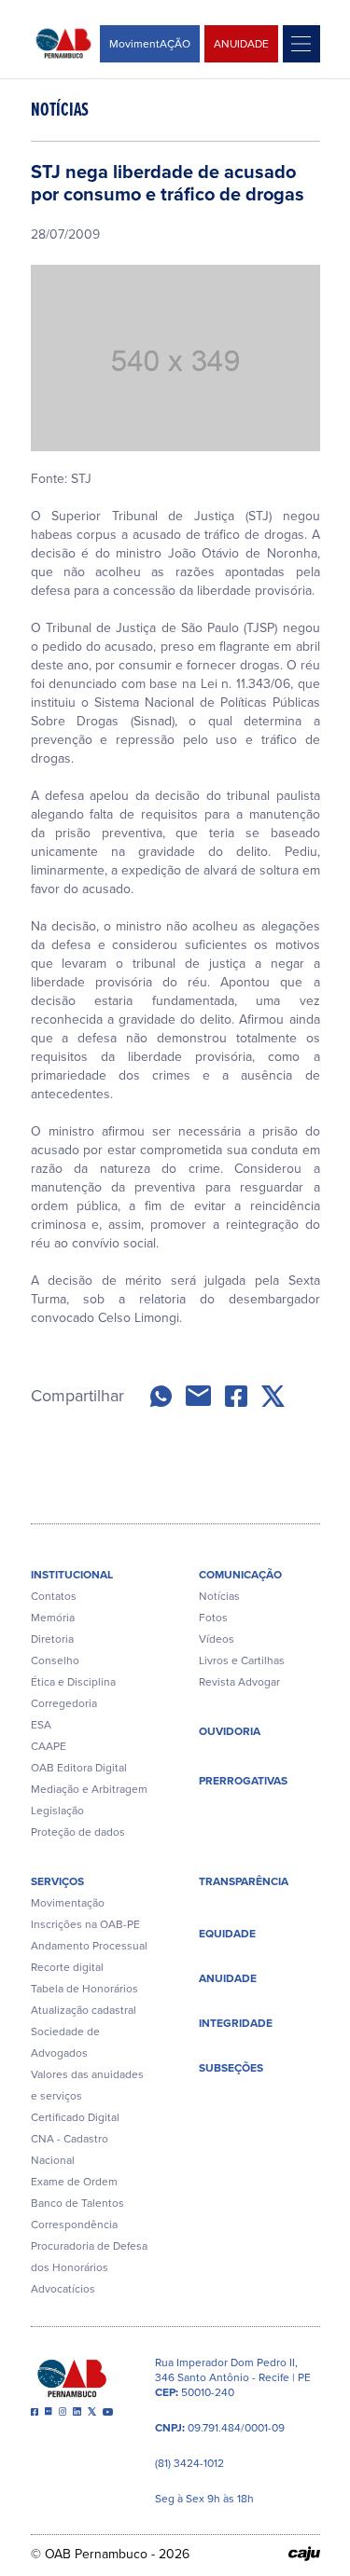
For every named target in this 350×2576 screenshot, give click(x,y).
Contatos (54, 1596)
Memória (53, 1618)
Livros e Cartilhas (242, 1660)
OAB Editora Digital (79, 1768)
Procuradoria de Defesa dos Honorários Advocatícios (89, 2267)
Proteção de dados (78, 1832)
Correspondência (74, 2225)
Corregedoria (64, 1703)
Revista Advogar (239, 1682)
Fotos (213, 1618)
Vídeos (217, 1639)
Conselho (55, 1660)
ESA (41, 1725)
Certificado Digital (75, 2117)
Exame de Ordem (74, 2182)
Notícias (219, 1596)
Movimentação (68, 1903)
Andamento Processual (89, 1946)
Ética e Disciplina (73, 1682)
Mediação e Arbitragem (89, 1789)
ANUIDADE (241, 44)
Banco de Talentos (77, 2203)
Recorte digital (67, 1967)
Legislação (57, 1811)
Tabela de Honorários (84, 1989)
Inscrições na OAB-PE (85, 1924)
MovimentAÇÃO (150, 44)
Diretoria (52, 1639)
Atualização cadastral (84, 2010)
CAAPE (49, 1746)
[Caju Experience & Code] (304, 2554)
